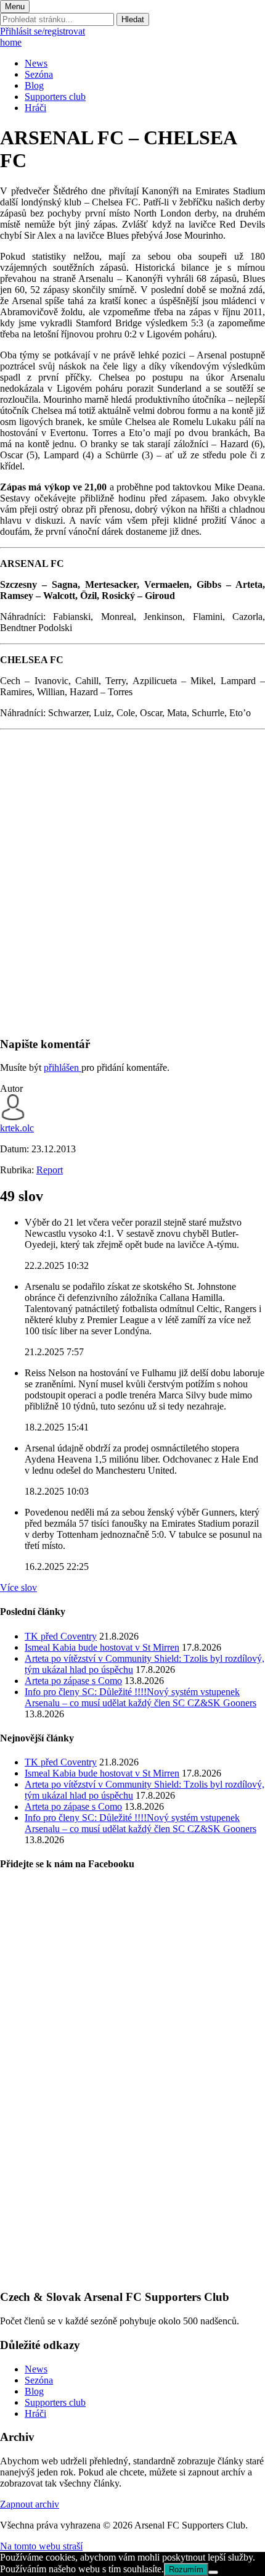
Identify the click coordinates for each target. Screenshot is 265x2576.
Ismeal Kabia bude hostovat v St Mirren (102, 1647)
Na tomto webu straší (41, 2546)
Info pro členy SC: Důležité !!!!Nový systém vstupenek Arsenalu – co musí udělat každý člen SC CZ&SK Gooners (141, 1697)
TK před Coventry (61, 1636)
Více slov (18, 1587)
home (11, 42)
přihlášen (63, 1067)
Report (50, 1170)
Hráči (35, 108)
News (36, 63)
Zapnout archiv (30, 2504)
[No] (213, 2572)
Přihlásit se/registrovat (43, 31)
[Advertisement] (132, 893)
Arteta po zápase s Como (73, 1681)
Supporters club (55, 97)
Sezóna (39, 74)
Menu (15, 6)
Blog (34, 85)
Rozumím (186, 2570)
